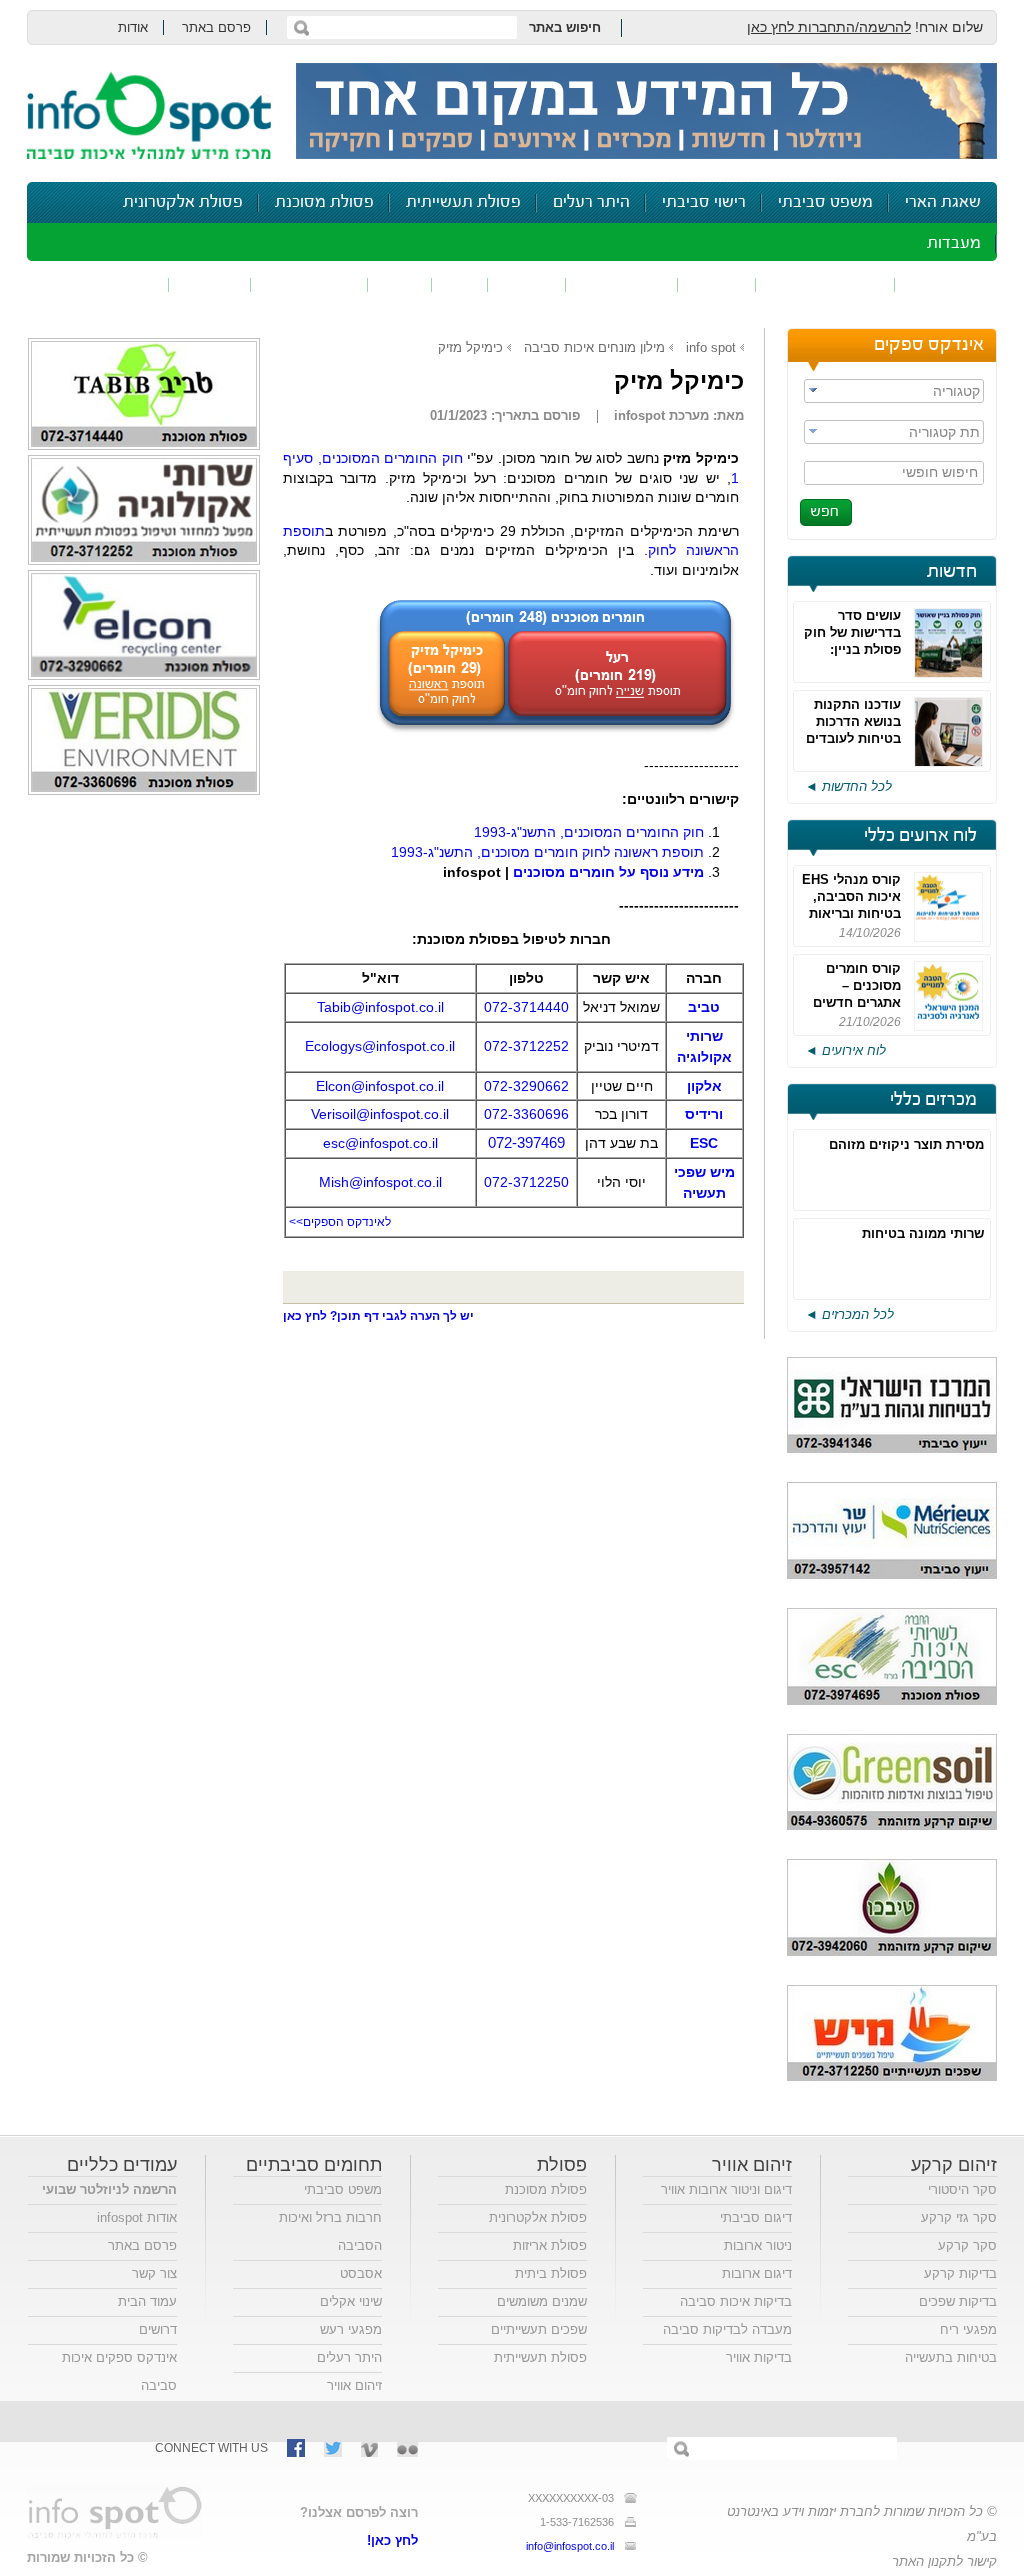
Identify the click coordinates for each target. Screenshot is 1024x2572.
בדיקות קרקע (960, 2273)
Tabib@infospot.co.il (380, 1007)
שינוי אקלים (351, 2301)
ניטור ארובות (758, 2245)
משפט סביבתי (825, 202)
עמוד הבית (147, 2301)
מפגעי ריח (968, 2329)
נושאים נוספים (104, 284)
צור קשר (154, 2273)
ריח (460, 284)
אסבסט (361, 2273)
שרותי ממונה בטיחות (923, 1233)
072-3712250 (526, 1182)
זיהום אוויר (946, 284)
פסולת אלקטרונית (183, 202)
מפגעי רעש (351, 2329)
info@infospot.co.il (570, 2546)
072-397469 (526, 1142)
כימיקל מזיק (470, 347)
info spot (711, 347)
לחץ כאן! (392, 2540)
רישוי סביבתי (704, 202)
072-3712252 (526, 1046)
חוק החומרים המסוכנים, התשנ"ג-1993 (589, 832)
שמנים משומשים (542, 2301)
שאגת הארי (943, 202)
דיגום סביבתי (756, 2217)
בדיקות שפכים (958, 2301)
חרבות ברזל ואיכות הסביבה (330, 2231)
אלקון (704, 1086)
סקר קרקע (967, 2245)
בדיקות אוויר (759, 2357)
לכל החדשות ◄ (848, 786)
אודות (133, 27)
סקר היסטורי (962, 2189)
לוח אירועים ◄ (845, 1050)
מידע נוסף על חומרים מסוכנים (608, 872)
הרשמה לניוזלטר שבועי (109, 2189)
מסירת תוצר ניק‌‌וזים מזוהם (906, 1144)
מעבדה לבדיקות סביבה (727, 2329)
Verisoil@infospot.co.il (380, 1114)
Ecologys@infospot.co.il (380, 1046)
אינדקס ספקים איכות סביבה (119, 2371)
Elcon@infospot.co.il (380, 1086)
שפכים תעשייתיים (539, 2329)
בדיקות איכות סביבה (736, 2301)
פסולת (527, 284)
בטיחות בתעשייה (951, 2357)
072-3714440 (526, 1007)
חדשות (952, 572)
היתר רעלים (591, 202)
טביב (704, 1007)
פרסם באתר (216, 27)
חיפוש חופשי (940, 472)
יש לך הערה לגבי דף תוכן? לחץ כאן (378, 1316)
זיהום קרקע (622, 284)
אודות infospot (137, 2217)
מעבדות (954, 243)
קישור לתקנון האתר (944, 2561)
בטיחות (210, 284)
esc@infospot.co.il (380, 1143)
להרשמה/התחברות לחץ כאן (829, 27)
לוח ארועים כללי (920, 836)
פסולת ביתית (551, 2273)
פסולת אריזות (550, 2245)
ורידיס (704, 1114)
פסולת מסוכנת (324, 202)
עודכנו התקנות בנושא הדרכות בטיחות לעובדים (853, 721)
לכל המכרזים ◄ (849, 1314)
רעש (400, 284)
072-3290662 (526, 1086)
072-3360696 (526, 1114)
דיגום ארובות (757, 2273)
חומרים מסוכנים (825, 284)
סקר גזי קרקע (959, 2217)
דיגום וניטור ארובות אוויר (726, 2189)
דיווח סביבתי (309, 284)
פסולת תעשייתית (463, 202)
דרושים (158, 2329)
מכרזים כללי (933, 1100)
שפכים (717, 284)
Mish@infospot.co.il (380, 1182)
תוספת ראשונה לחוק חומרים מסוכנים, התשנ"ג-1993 (547, 852)
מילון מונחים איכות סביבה (594, 347)
